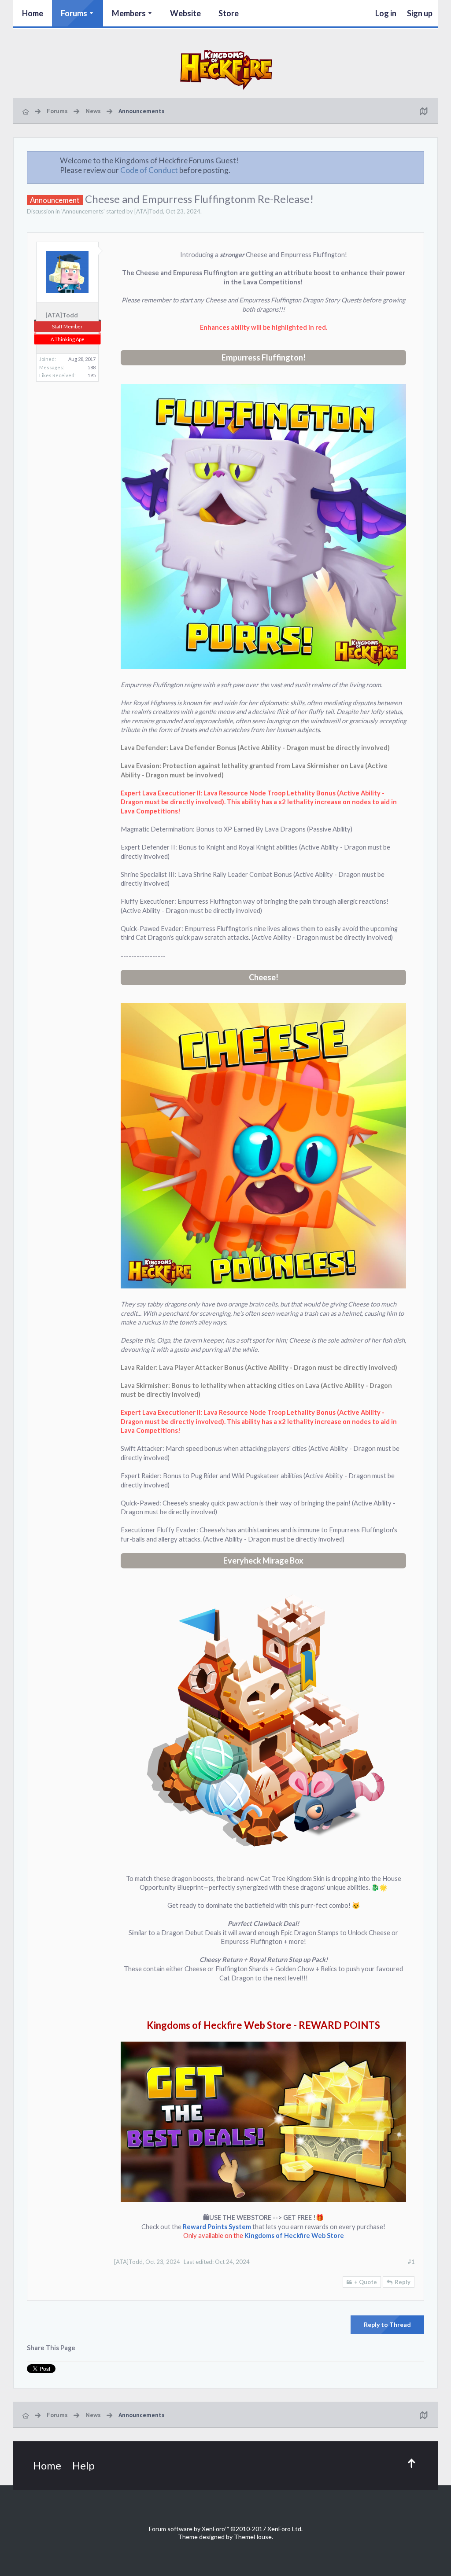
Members (129, 13)
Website (185, 13)
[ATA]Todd (149, 211)
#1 (411, 2262)
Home (33, 13)
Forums (74, 13)
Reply (403, 2282)
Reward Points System (217, 2227)
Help (83, 2465)
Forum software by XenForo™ (226, 2529)
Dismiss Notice (418, 160)
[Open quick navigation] (423, 111)
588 (92, 367)
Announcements (83, 211)
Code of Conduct (149, 170)
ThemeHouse (253, 2537)
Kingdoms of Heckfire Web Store (294, 2236)
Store (229, 13)
